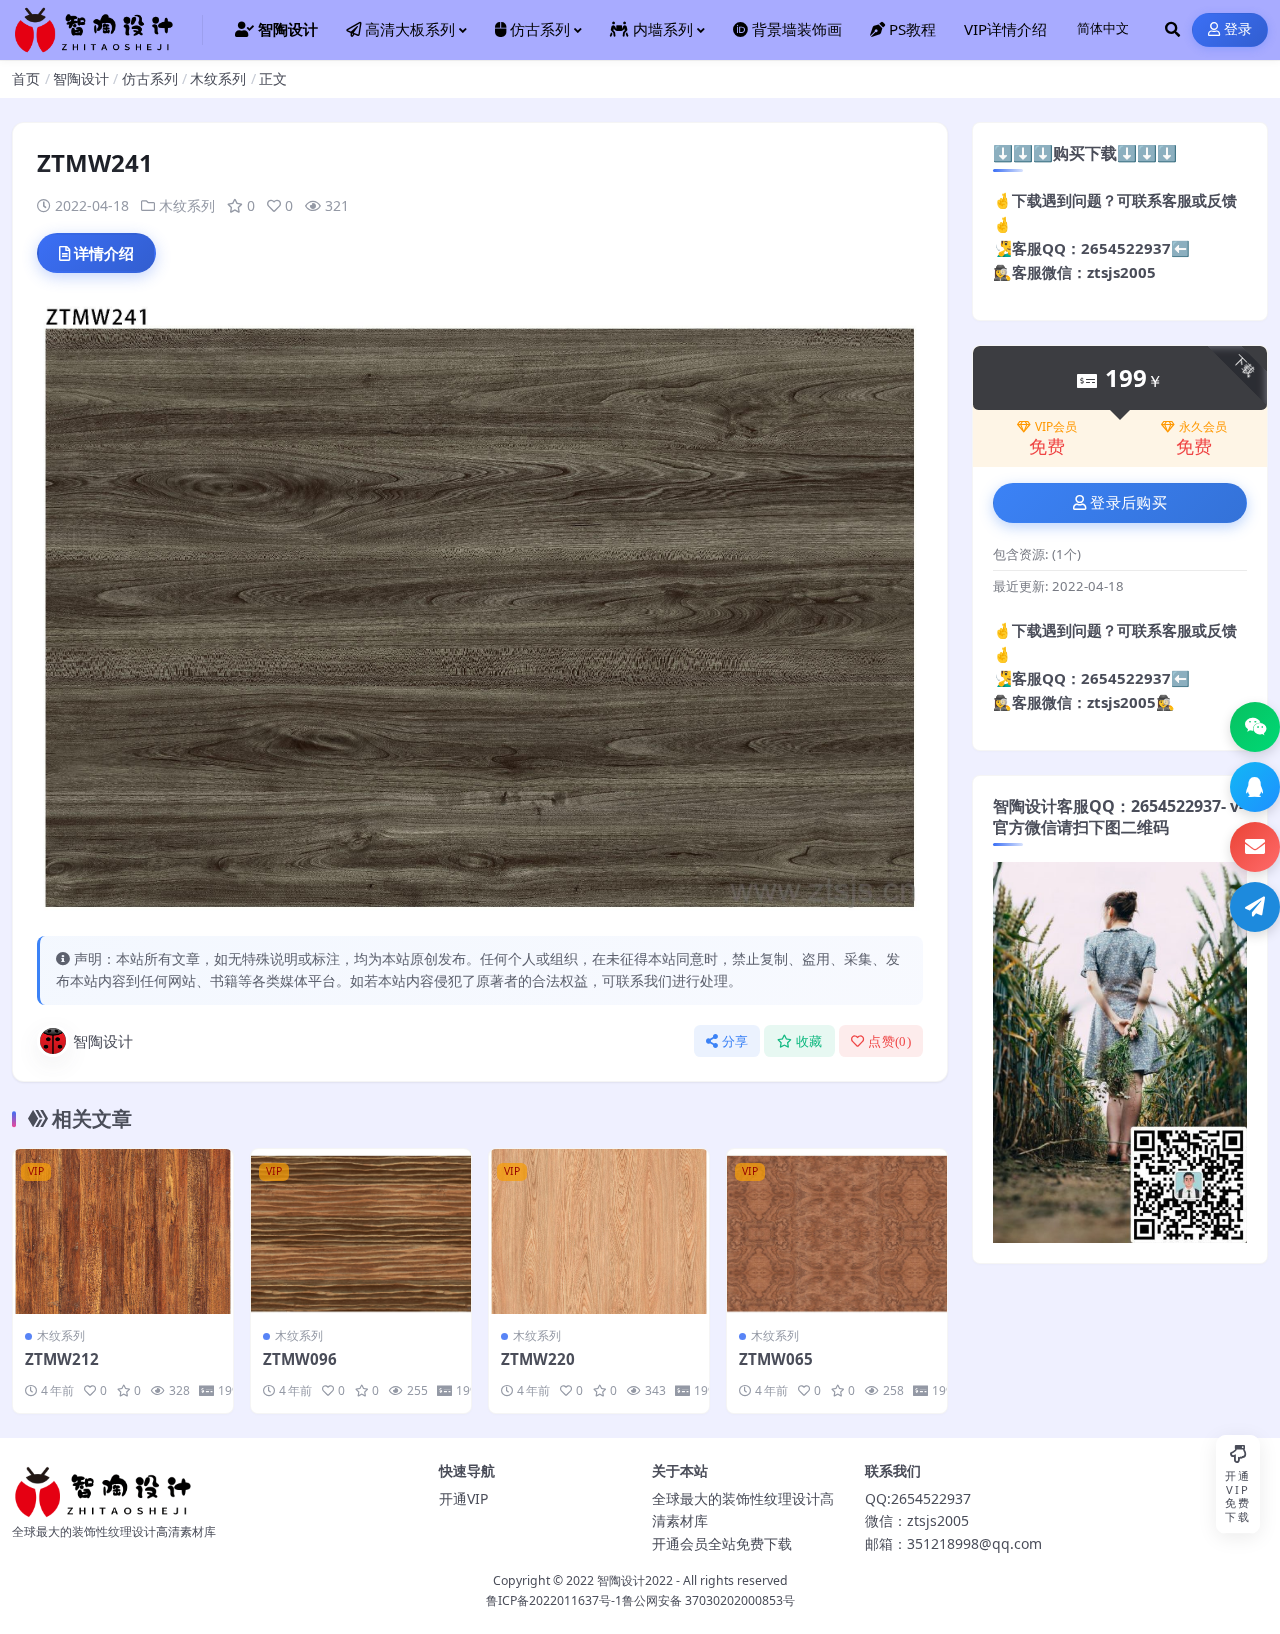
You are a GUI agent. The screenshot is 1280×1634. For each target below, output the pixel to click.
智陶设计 (81, 78)
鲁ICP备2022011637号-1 (554, 1600)
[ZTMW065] (837, 1231)
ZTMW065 (776, 1359)
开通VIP (463, 1498)
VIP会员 (1056, 427)
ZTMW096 (300, 1359)
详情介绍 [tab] (104, 253)
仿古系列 (150, 78)
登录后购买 (1128, 503)
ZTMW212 (62, 1359)
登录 (1238, 29)
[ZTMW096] (361, 1231)
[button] (1255, 727)
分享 (735, 1041)
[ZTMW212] (123, 1231)
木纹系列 (218, 78)
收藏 (809, 1041)
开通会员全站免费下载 (722, 1543)
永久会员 (1203, 427)
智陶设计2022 (635, 1580)
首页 (26, 78)
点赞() (889, 1041)
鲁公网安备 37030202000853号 (708, 1600)
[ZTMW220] (599, 1231)
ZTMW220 (538, 1359)
